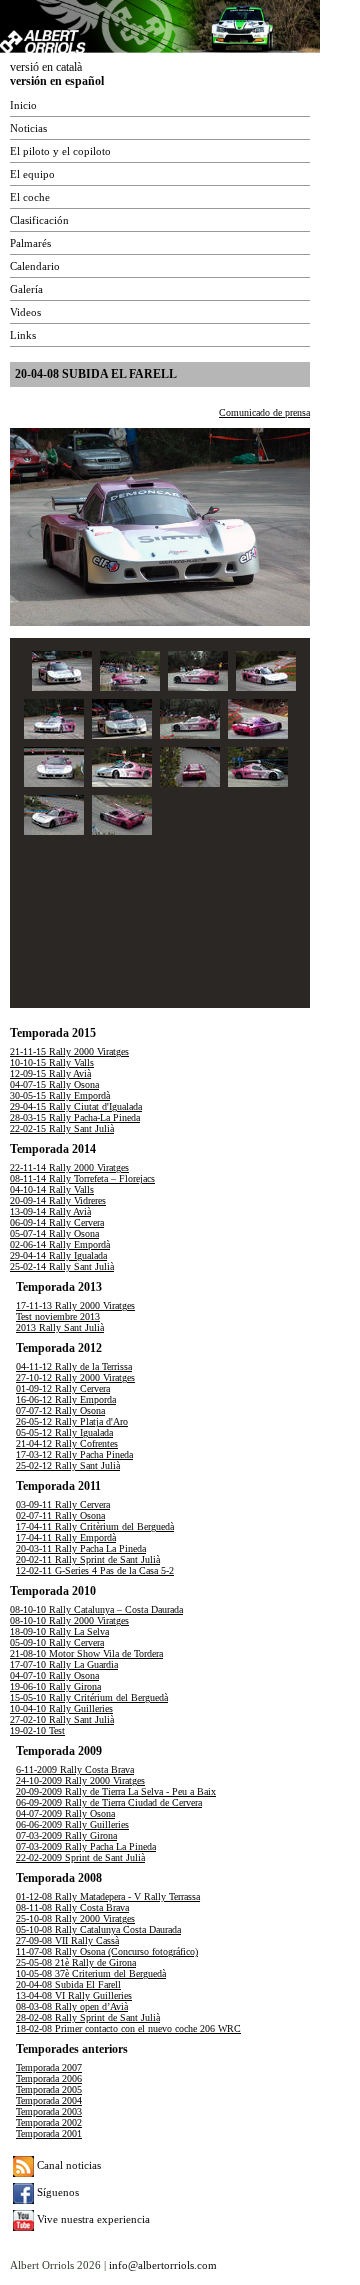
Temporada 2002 (49, 2122)
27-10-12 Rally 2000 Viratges (75, 1377)
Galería (26, 289)
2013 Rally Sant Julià (60, 1327)
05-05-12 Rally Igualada (64, 1432)
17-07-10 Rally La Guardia (64, 1664)
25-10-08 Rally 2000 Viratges (75, 1918)
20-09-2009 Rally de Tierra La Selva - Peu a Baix (116, 1791)
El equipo (32, 174)
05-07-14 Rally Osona (54, 1233)
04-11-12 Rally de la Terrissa (74, 1366)
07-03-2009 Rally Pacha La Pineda (86, 1846)
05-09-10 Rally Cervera (57, 1642)
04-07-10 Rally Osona (54, 1675)
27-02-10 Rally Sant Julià (62, 1719)
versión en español (57, 81)
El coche (30, 197)
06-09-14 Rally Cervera (57, 1222)
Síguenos (56, 2192)
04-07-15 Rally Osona (54, 1084)
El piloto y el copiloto (60, 151)
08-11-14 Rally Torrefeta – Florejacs (82, 1178)
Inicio (23, 105)
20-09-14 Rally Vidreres (58, 1200)
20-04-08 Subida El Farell (68, 1984)
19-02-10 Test (37, 1730)
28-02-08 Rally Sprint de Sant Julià (88, 2017)
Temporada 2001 (49, 2133)
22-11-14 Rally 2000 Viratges (69, 1167)
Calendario (35, 266)
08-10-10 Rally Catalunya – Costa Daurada (96, 1609)
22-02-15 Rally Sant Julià (62, 1128)
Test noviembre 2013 (58, 1316)
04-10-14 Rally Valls (52, 1189)
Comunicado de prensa (264, 412)
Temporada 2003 (49, 2111)
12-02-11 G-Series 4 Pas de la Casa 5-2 (95, 1570)
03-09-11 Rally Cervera (63, 1504)
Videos (25, 312)
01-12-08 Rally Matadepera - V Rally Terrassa (108, 1896)
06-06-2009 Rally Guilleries (72, 1824)
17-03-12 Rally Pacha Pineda (74, 1454)
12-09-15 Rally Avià (50, 1073)
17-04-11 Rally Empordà (66, 1537)
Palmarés (30, 243)
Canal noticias (67, 2165)
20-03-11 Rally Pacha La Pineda (81, 1548)
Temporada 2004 (49, 2100)
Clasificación (39, 220)
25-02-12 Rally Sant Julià (68, 1465)
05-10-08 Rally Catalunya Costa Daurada (98, 1929)
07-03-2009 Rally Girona (66, 1835)
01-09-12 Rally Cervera (63, 1388)
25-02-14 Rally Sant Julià (62, 1266)
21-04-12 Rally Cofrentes (67, 1443)
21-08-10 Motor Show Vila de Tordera (86, 1653)
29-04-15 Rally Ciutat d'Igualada (76, 1106)
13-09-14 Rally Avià (50, 1211)
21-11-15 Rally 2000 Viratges (69, 1051)
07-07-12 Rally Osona (60, 1410)
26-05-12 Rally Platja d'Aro (72, 1421)
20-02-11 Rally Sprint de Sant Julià (88, 1559)
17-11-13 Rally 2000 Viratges (75, 1305)
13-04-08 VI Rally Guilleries (74, 1995)
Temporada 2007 (49, 2067)
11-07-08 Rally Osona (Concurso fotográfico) (107, 1951)
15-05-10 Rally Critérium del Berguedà (89, 1697)
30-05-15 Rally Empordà (60, 1095)
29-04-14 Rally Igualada (58, 1255)
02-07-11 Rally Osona (60, 1515)
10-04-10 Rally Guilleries (61, 1708)
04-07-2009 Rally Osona (65, 1813)
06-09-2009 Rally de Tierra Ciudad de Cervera (109, 1802)
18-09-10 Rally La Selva (59, 1631)
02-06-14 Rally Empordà (60, 1244)
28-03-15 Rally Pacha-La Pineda (75, 1117)
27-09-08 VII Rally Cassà (67, 1940)
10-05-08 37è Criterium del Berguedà (91, 1973)
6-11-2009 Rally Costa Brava (75, 1769)
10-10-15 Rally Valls (52, 1062)
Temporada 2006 (49, 2078)
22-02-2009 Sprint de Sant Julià (80, 1857)
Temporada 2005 (49, 2089)
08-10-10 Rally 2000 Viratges (69, 1620)
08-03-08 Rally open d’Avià (72, 2006)
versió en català (46, 67)
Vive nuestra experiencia (92, 2219)
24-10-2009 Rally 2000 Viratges (80, 1780)
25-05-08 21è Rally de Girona (76, 1962)
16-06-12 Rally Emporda (66, 1399)
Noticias (28, 128)
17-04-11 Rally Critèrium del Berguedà (95, 1526)
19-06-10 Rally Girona (55, 1686)
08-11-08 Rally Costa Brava (72, 1907)
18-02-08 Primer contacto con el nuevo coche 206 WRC (128, 2028)
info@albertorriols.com (163, 2265)
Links (23, 335)
